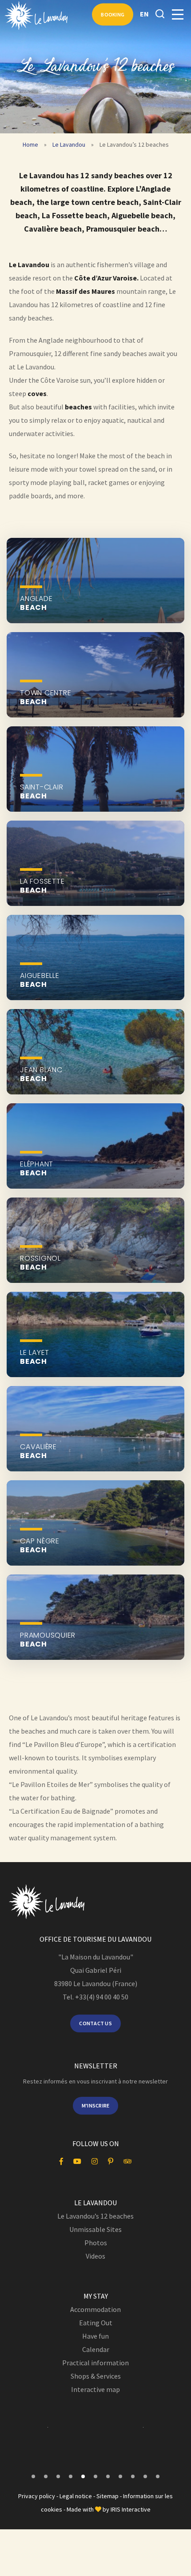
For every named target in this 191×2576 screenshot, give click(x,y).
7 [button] (108, 2476)
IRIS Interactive (131, 2509)
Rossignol (40, 1263)
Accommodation (95, 2309)
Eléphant (37, 1169)
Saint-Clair (42, 792)
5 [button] (83, 2476)
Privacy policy (37, 2496)
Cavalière (38, 1451)
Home (30, 144)
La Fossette (42, 886)
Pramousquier (48, 1640)
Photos (96, 2243)
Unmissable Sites (95, 2229)
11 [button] (158, 2476)
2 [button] (46, 2476)
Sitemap (107, 2496)
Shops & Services (96, 2376)
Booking (113, 14)
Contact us (95, 2023)
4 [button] (71, 2476)
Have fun (95, 2336)
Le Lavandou (69, 144)
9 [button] (133, 2476)
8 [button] (120, 2476)
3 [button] (58, 2476)
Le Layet (35, 1357)
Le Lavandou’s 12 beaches (95, 2216)
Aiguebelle (40, 980)
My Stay (96, 2296)
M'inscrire (96, 2105)
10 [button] (145, 2476)
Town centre (46, 697)
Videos (95, 2256)
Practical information (95, 2363)
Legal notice (76, 2496)
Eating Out (96, 2323)
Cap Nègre (40, 1546)
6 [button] (95, 2476)
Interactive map (95, 2389)
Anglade (36, 603)
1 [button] (33, 2476)
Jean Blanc (41, 1074)
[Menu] (178, 15)
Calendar (96, 2349)
